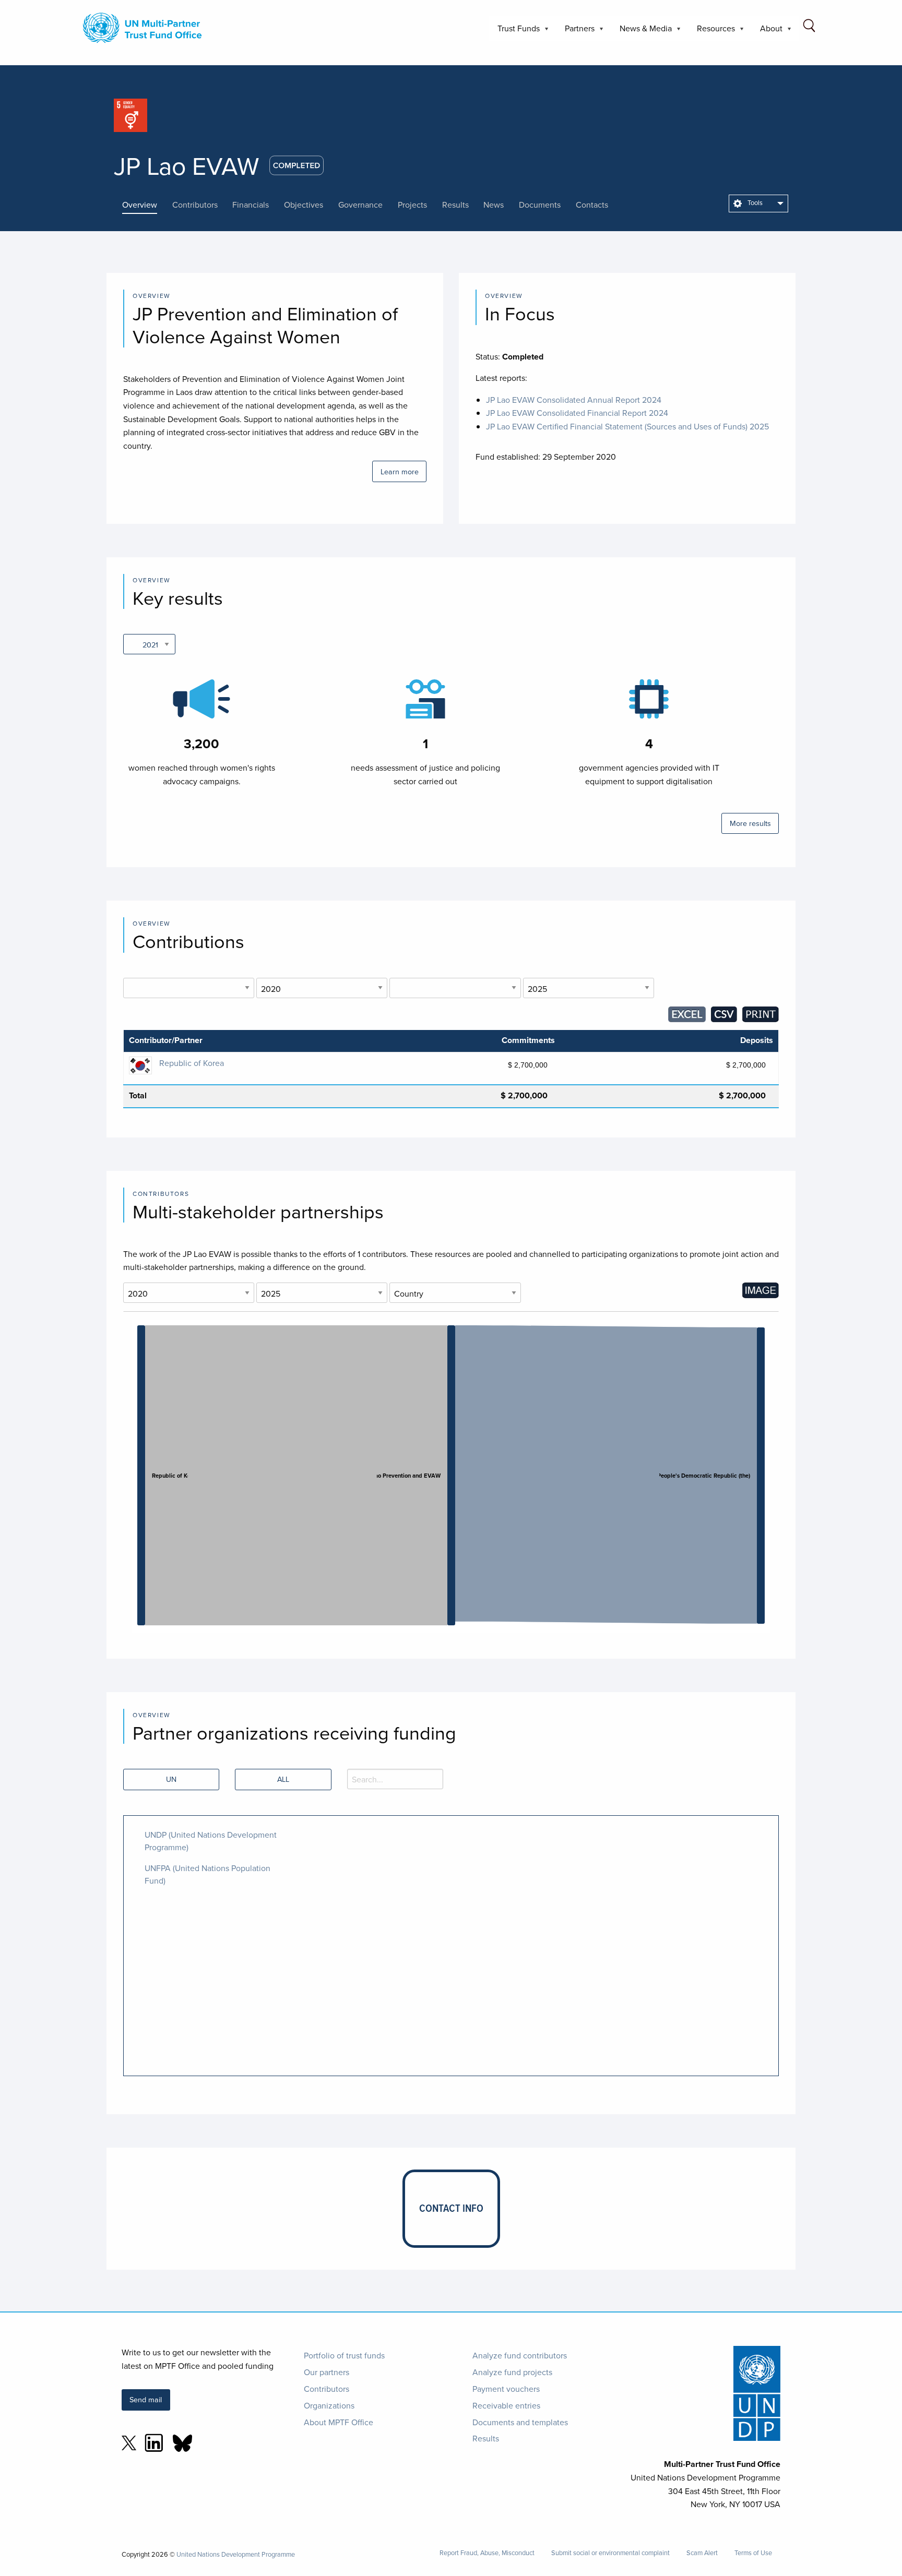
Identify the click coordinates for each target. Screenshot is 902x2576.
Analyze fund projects (512, 2372)
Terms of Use (753, 2553)
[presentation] (147, 205)
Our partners (327, 2372)
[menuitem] (758, 203)
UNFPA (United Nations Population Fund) (207, 1874)
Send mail (146, 2399)
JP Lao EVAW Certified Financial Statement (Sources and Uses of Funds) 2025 (627, 426)
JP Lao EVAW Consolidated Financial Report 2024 (577, 413)
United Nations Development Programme (236, 2554)
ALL (283, 1779)
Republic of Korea (192, 1063)
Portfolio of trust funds (344, 2355)
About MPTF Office (339, 2422)
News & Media (642, 32)
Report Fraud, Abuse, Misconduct (487, 2553)
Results (486, 2438)
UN (171, 1779)
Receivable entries (506, 2405)
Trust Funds (514, 32)
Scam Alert (702, 2553)
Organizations (329, 2405)
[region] (451, 1477)
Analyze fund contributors (520, 2355)
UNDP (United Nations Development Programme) (211, 1841)
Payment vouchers (506, 2389)
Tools (754, 202)
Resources (712, 32)
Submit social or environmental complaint (610, 2553)
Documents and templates (520, 2422)
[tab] (147, 205)
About (767, 32)
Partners (575, 32)
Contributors (327, 2389)
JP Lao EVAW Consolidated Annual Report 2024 (574, 400)
